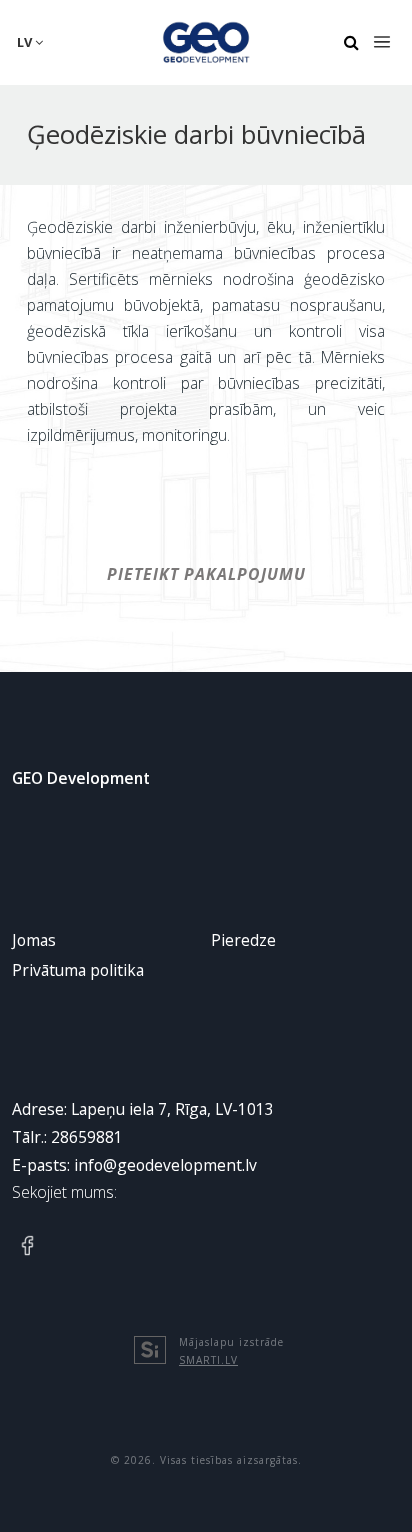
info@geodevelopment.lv (165, 1165)
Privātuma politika (78, 970)
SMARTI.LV (208, 1360)
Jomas (34, 940)
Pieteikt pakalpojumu (206, 574)
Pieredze (243, 940)
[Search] (351, 43)
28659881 (87, 1137)
